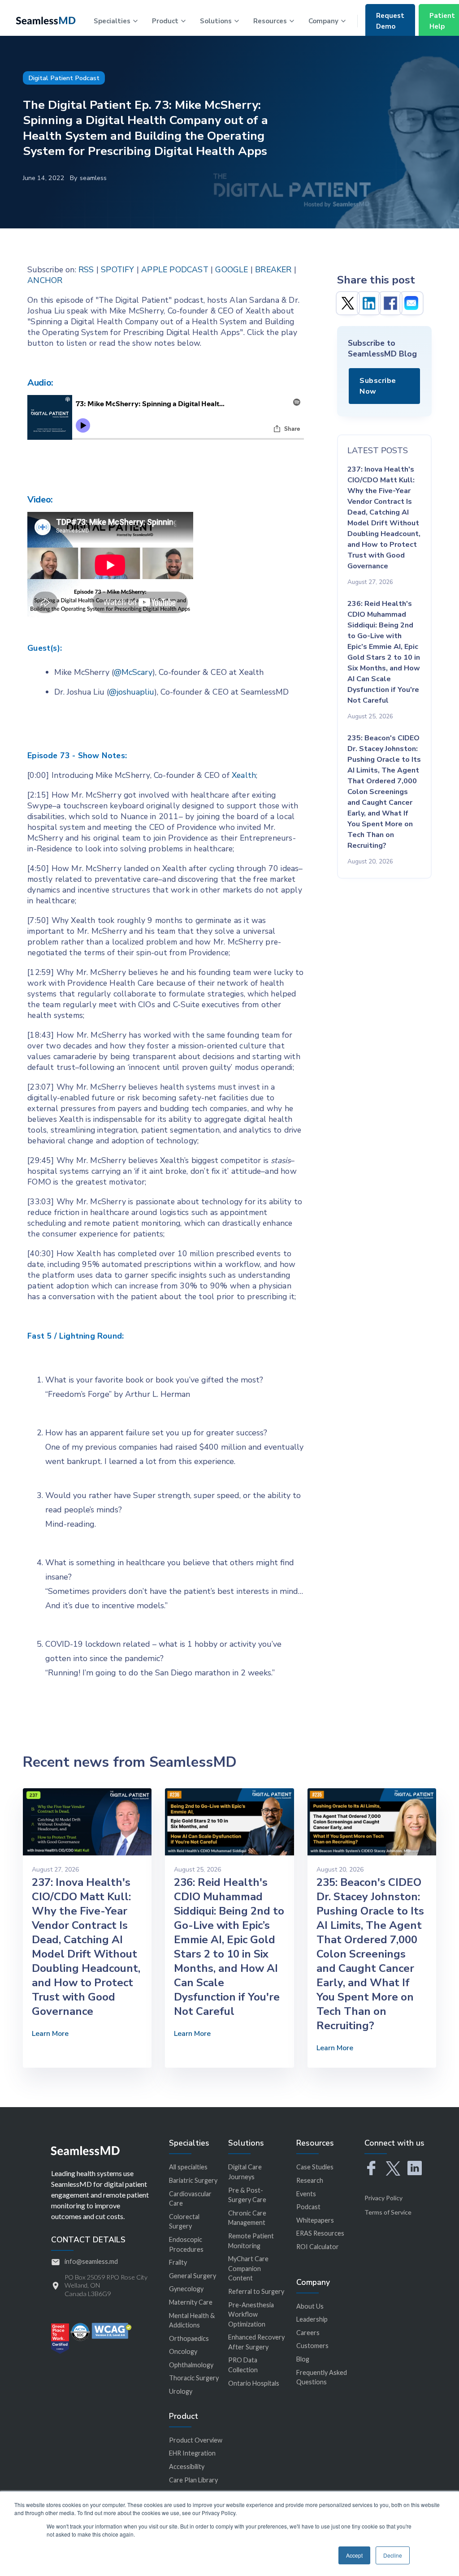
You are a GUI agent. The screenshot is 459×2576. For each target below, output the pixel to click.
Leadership (312, 2319)
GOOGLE (232, 270)
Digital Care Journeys (245, 2172)
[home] (46, 20)
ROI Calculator (318, 2247)
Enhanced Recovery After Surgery (256, 2342)
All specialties (188, 2167)
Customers (312, 2346)
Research (310, 2180)
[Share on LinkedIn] (369, 303)
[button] (116, 20)
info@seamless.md (91, 2261)
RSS (86, 270)
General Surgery (193, 2276)
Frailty (178, 2262)
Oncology (183, 2351)
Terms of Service (388, 2212)
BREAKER (273, 270)
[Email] (411, 303)
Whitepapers (315, 2220)
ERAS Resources (320, 2233)
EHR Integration (192, 2453)
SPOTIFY (117, 270)
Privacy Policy (383, 2198)
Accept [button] (354, 2555)
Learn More (50, 2034)
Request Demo (390, 21)
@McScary (133, 672)
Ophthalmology (191, 2365)
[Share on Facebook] (390, 303)
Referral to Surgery (256, 2291)
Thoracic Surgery (194, 2378)
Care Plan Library (193, 2480)
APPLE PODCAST (175, 270)
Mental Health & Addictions (192, 2321)
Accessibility (187, 2467)
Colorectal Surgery (184, 2222)
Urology (181, 2391)
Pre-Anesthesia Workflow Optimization (251, 2314)
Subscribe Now (378, 386)
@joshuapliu (132, 692)
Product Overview (196, 2440)
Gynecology (186, 2289)
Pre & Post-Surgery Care (247, 2195)
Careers (308, 2333)
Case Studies (315, 2167)
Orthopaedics (189, 2338)
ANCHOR (45, 280)
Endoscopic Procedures (186, 2244)
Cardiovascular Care (190, 2199)
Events (306, 2194)
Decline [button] (393, 2555)
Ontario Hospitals (254, 2383)
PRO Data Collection (243, 2365)
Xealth (244, 775)
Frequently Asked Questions (322, 2377)
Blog (303, 2359)
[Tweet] (348, 303)
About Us (310, 2306)
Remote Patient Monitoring (251, 2241)
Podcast (308, 2207)
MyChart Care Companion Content (248, 2268)
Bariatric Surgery (193, 2180)
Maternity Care (191, 2302)
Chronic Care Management (247, 2218)
